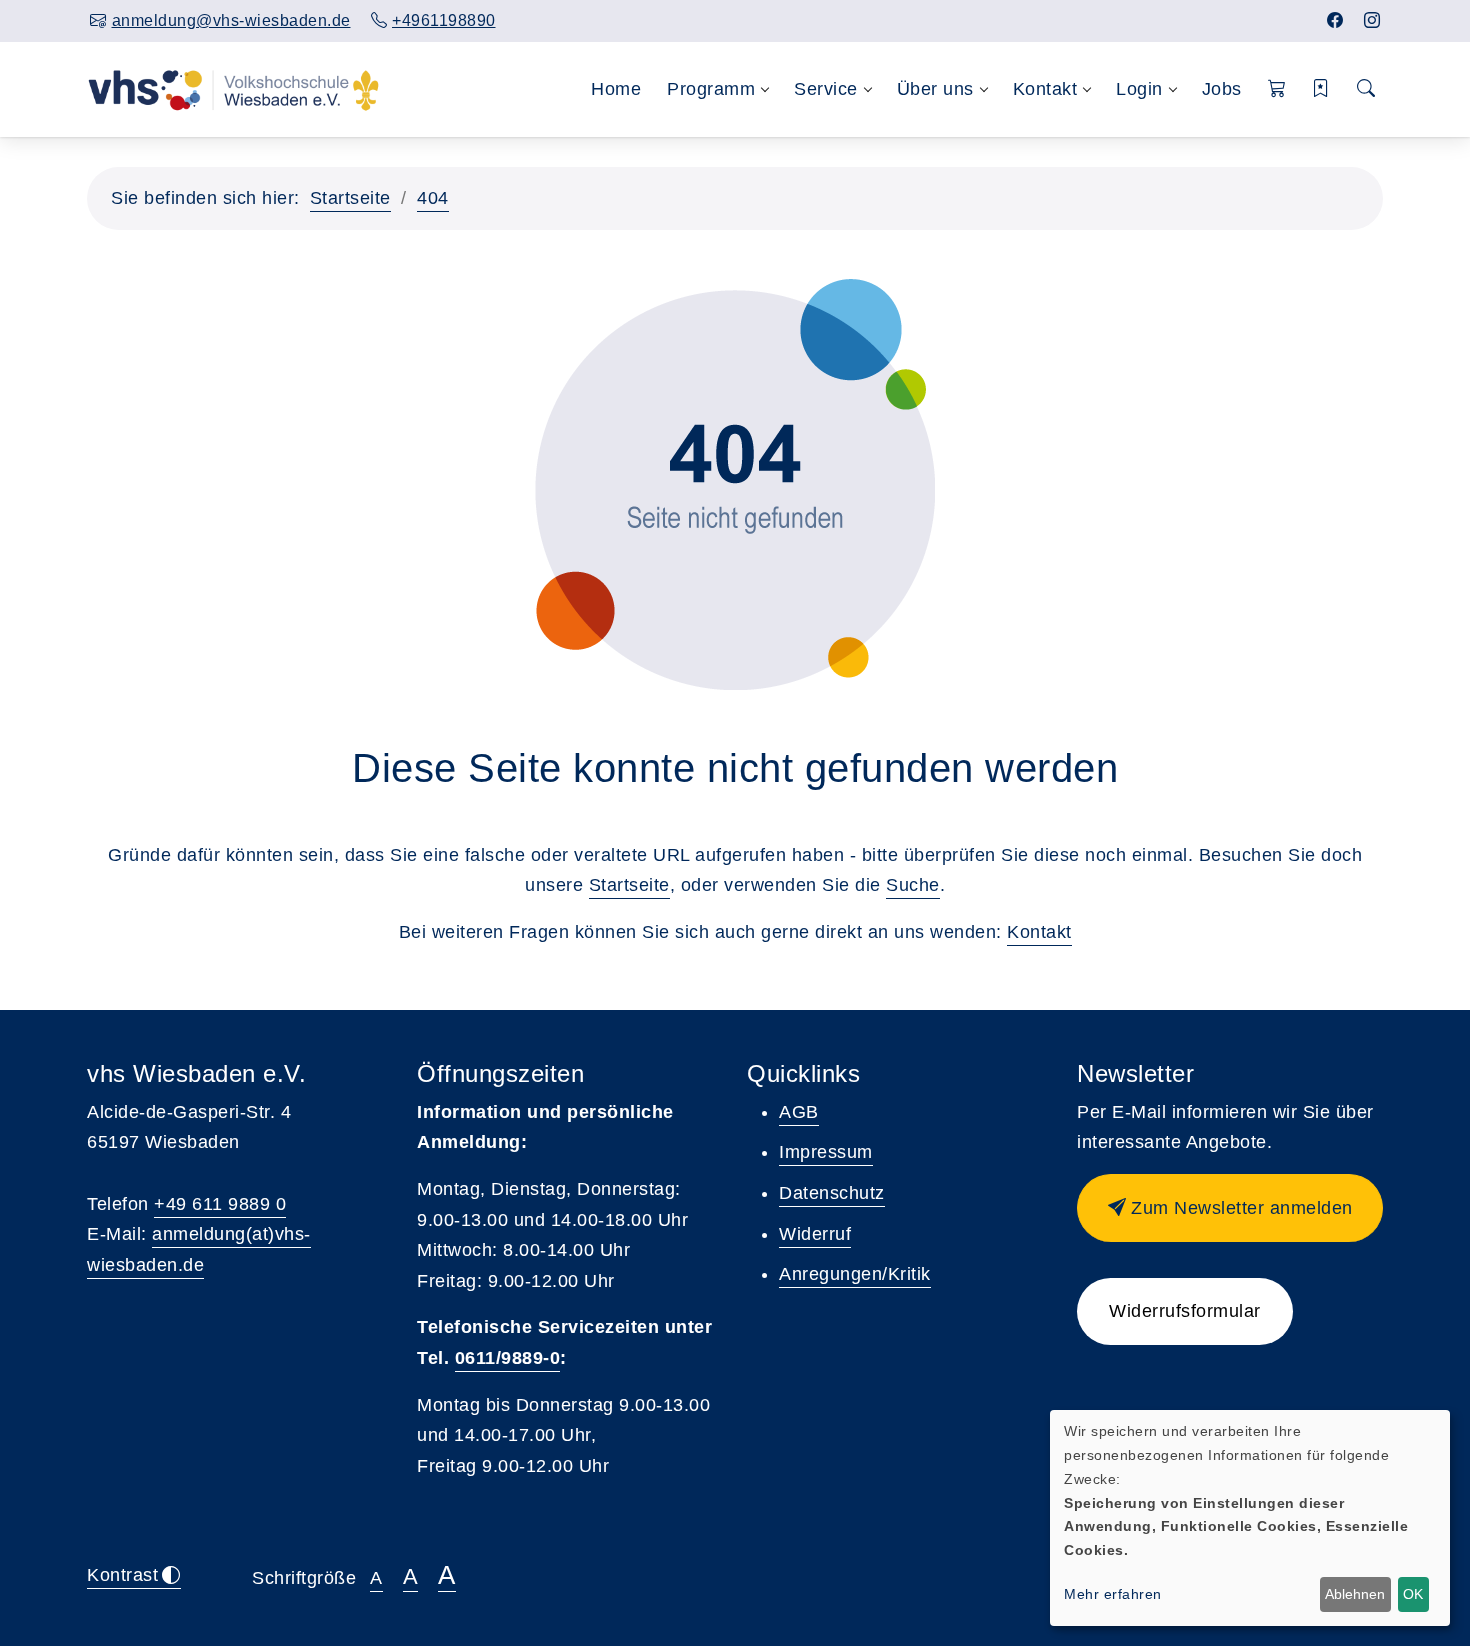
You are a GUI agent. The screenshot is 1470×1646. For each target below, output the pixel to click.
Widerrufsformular (1185, 1311)
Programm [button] (711, 89)
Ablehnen (1355, 1594)
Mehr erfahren (1113, 1594)
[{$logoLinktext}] (233, 89)
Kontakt (1039, 932)
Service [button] (826, 89)
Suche (913, 885)
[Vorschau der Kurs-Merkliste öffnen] (1321, 89)
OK (1413, 1594)
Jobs (1222, 89)
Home (616, 89)
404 (433, 198)
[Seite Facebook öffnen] (1335, 20)
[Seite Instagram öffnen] (1372, 20)
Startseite (350, 198)
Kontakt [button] (1045, 89)
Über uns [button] (935, 89)
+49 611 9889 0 (220, 1204)
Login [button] (1139, 89)
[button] (1277, 89)
